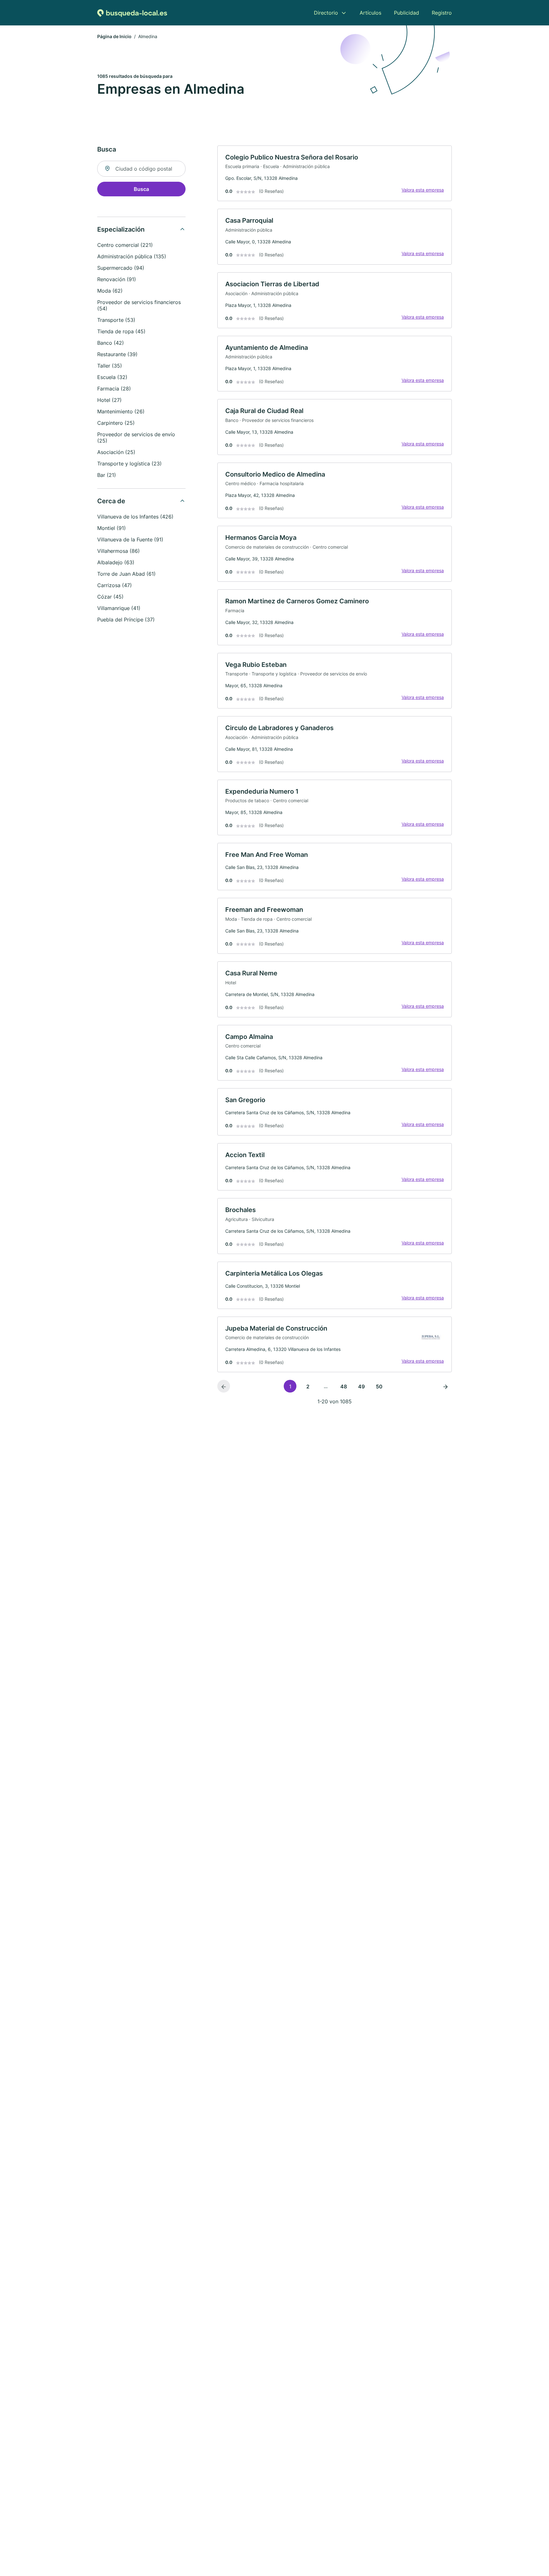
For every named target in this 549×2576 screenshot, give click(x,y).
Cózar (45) (110, 597)
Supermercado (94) (121, 268)
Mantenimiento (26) (121, 411)
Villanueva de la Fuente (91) (130, 539)
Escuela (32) (112, 377)
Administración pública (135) (132, 256)
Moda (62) (110, 291)
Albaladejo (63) (116, 562)
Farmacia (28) (114, 389)
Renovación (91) (117, 279)
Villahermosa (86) (119, 551)
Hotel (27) (109, 400)
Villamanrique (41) (119, 608)
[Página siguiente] (445, 1386)
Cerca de (111, 501)
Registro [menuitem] (442, 13)
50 (379, 1386)
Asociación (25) (116, 452)
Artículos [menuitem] (370, 13)
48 (344, 1386)
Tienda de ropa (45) (121, 331)
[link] (335, 173)
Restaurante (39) (117, 354)
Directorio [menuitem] (326, 13)
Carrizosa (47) (115, 585)
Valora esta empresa (423, 190)
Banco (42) (111, 343)
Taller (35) (110, 366)
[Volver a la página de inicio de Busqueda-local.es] (132, 13)
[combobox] (141, 169)
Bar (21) (107, 475)
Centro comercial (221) (125, 245)
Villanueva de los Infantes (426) (135, 517)
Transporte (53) (116, 320)
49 (361, 1386)
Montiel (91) (112, 528)
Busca (141, 189)
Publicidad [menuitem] (407, 13)
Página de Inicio (114, 36)
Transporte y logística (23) (129, 464)
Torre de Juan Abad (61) (126, 574)
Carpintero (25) (116, 423)
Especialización (121, 229)
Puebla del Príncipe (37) (126, 620)
